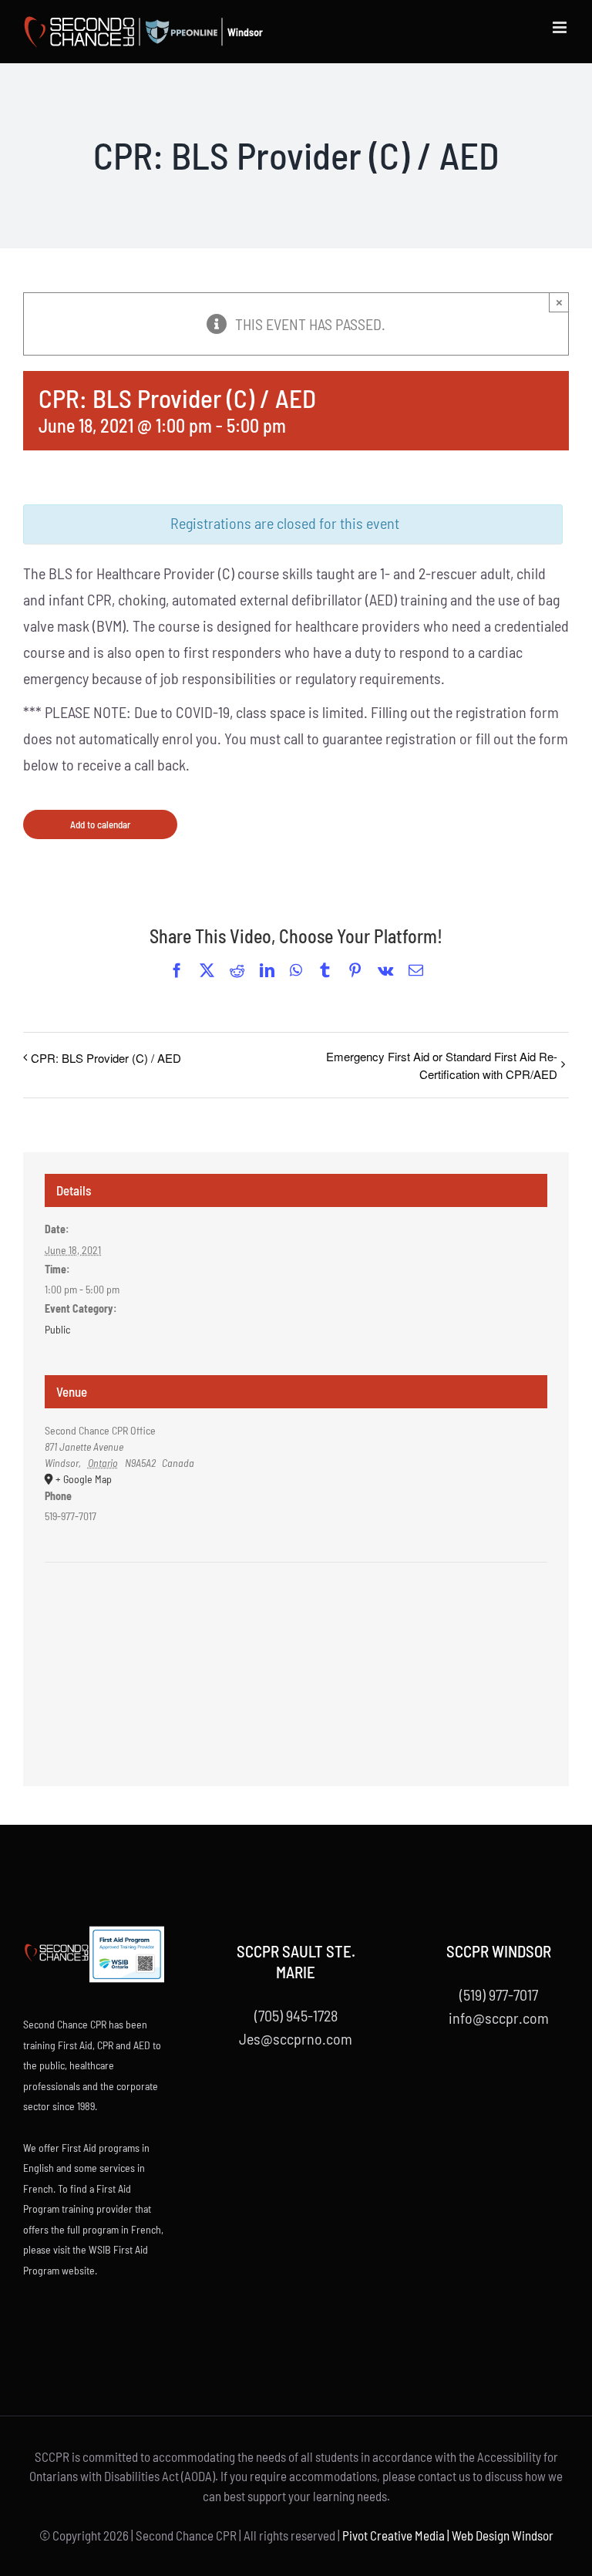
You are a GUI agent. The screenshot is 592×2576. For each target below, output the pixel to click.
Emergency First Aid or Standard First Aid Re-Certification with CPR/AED (442, 1065)
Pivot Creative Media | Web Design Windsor (448, 2535)
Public (57, 1329)
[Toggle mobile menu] (561, 27)
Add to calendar (100, 824)
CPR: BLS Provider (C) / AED (106, 1058)
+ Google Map (84, 1479)
